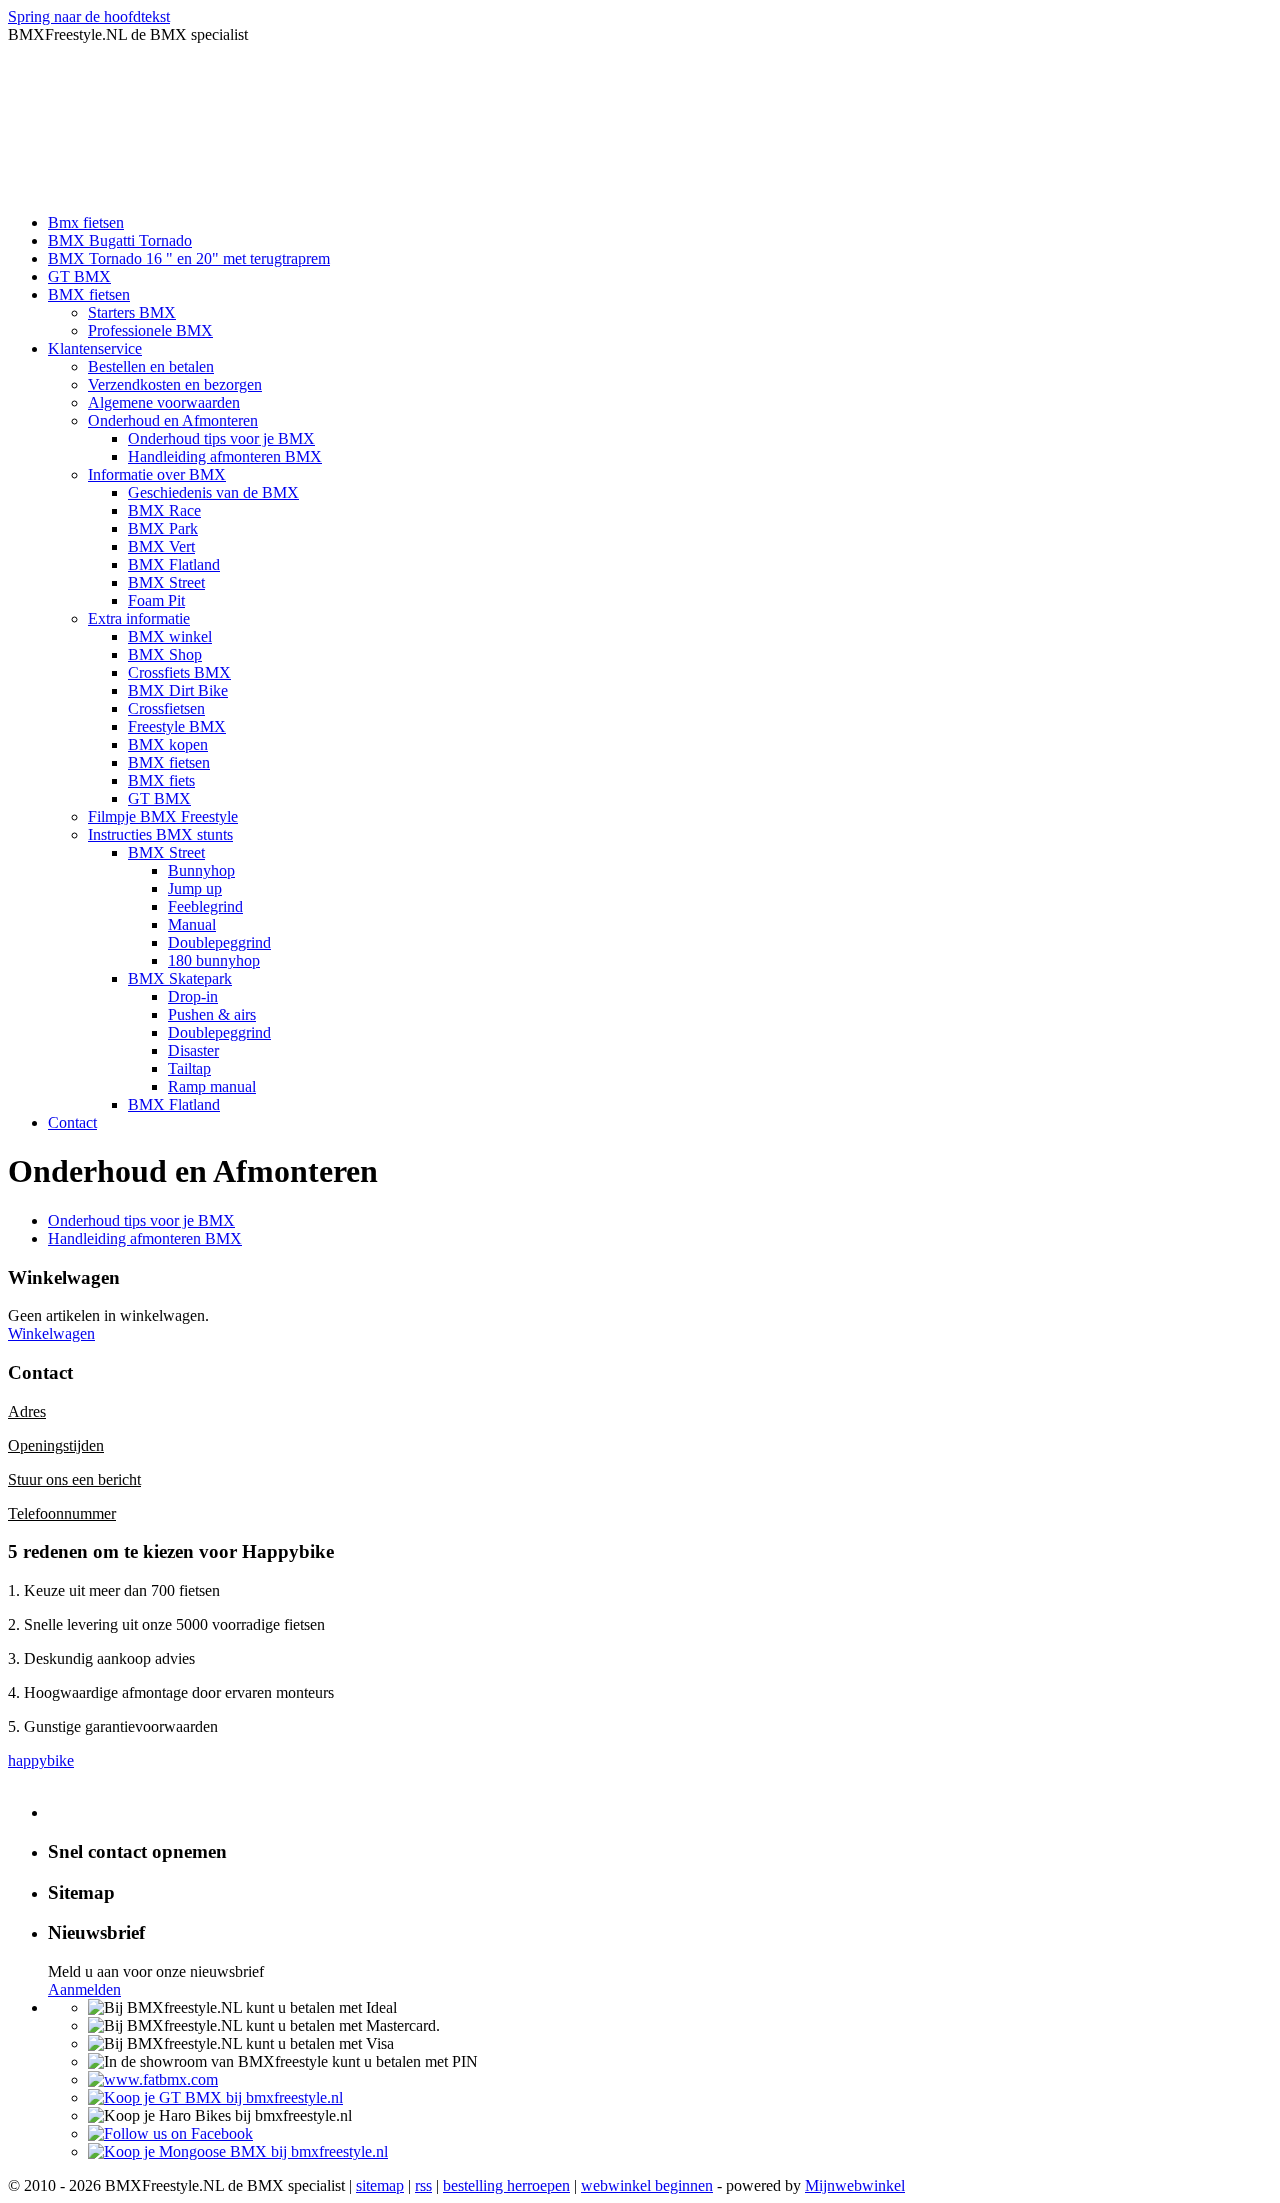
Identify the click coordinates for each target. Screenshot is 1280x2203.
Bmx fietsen (86, 222)
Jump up (195, 888)
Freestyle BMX (177, 726)
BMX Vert (161, 546)
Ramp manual (212, 1086)
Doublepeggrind (219, 942)
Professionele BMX (150, 330)
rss (423, 2185)
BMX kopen (168, 744)
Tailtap (189, 1068)
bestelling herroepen (506, 2185)
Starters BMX (132, 312)
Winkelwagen (51, 1333)
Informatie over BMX (157, 474)
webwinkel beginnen (647, 2185)
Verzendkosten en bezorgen (175, 384)
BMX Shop (165, 654)
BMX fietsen (89, 294)
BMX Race (164, 510)
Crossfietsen (166, 708)
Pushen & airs (212, 1014)
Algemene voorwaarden (164, 402)
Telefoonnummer (62, 1513)
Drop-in (193, 996)
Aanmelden (84, 1989)
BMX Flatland (174, 564)
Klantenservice (95, 348)
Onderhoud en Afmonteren (173, 420)
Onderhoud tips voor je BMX (221, 438)
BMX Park (163, 528)
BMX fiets (161, 780)
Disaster (193, 1050)
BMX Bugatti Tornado (120, 240)
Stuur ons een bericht (74, 1479)
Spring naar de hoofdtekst (89, 16)
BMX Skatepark (180, 978)
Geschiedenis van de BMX (213, 492)
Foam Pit (156, 600)
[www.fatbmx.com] (153, 2079)
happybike (41, 1760)
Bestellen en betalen (151, 366)
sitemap (380, 2185)
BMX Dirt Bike (178, 690)
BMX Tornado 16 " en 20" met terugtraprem (189, 258)
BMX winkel (170, 636)
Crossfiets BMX (179, 672)
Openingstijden (56, 1445)
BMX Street (166, 582)
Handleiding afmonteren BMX (225, 456)
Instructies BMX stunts (160, 834)
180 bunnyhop (214, 960)
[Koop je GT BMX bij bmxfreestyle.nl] (215, 2097)
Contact (72, 1122)
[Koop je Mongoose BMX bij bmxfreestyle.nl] (238, 2151)
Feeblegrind (205, 906)
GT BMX (79, 276)
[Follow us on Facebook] (170, 2133)
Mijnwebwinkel (855, 2185)
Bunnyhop (201, 870)
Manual (192, 924)
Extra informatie (139, 618)
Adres (27, 1411)
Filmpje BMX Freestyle (163, 816)
